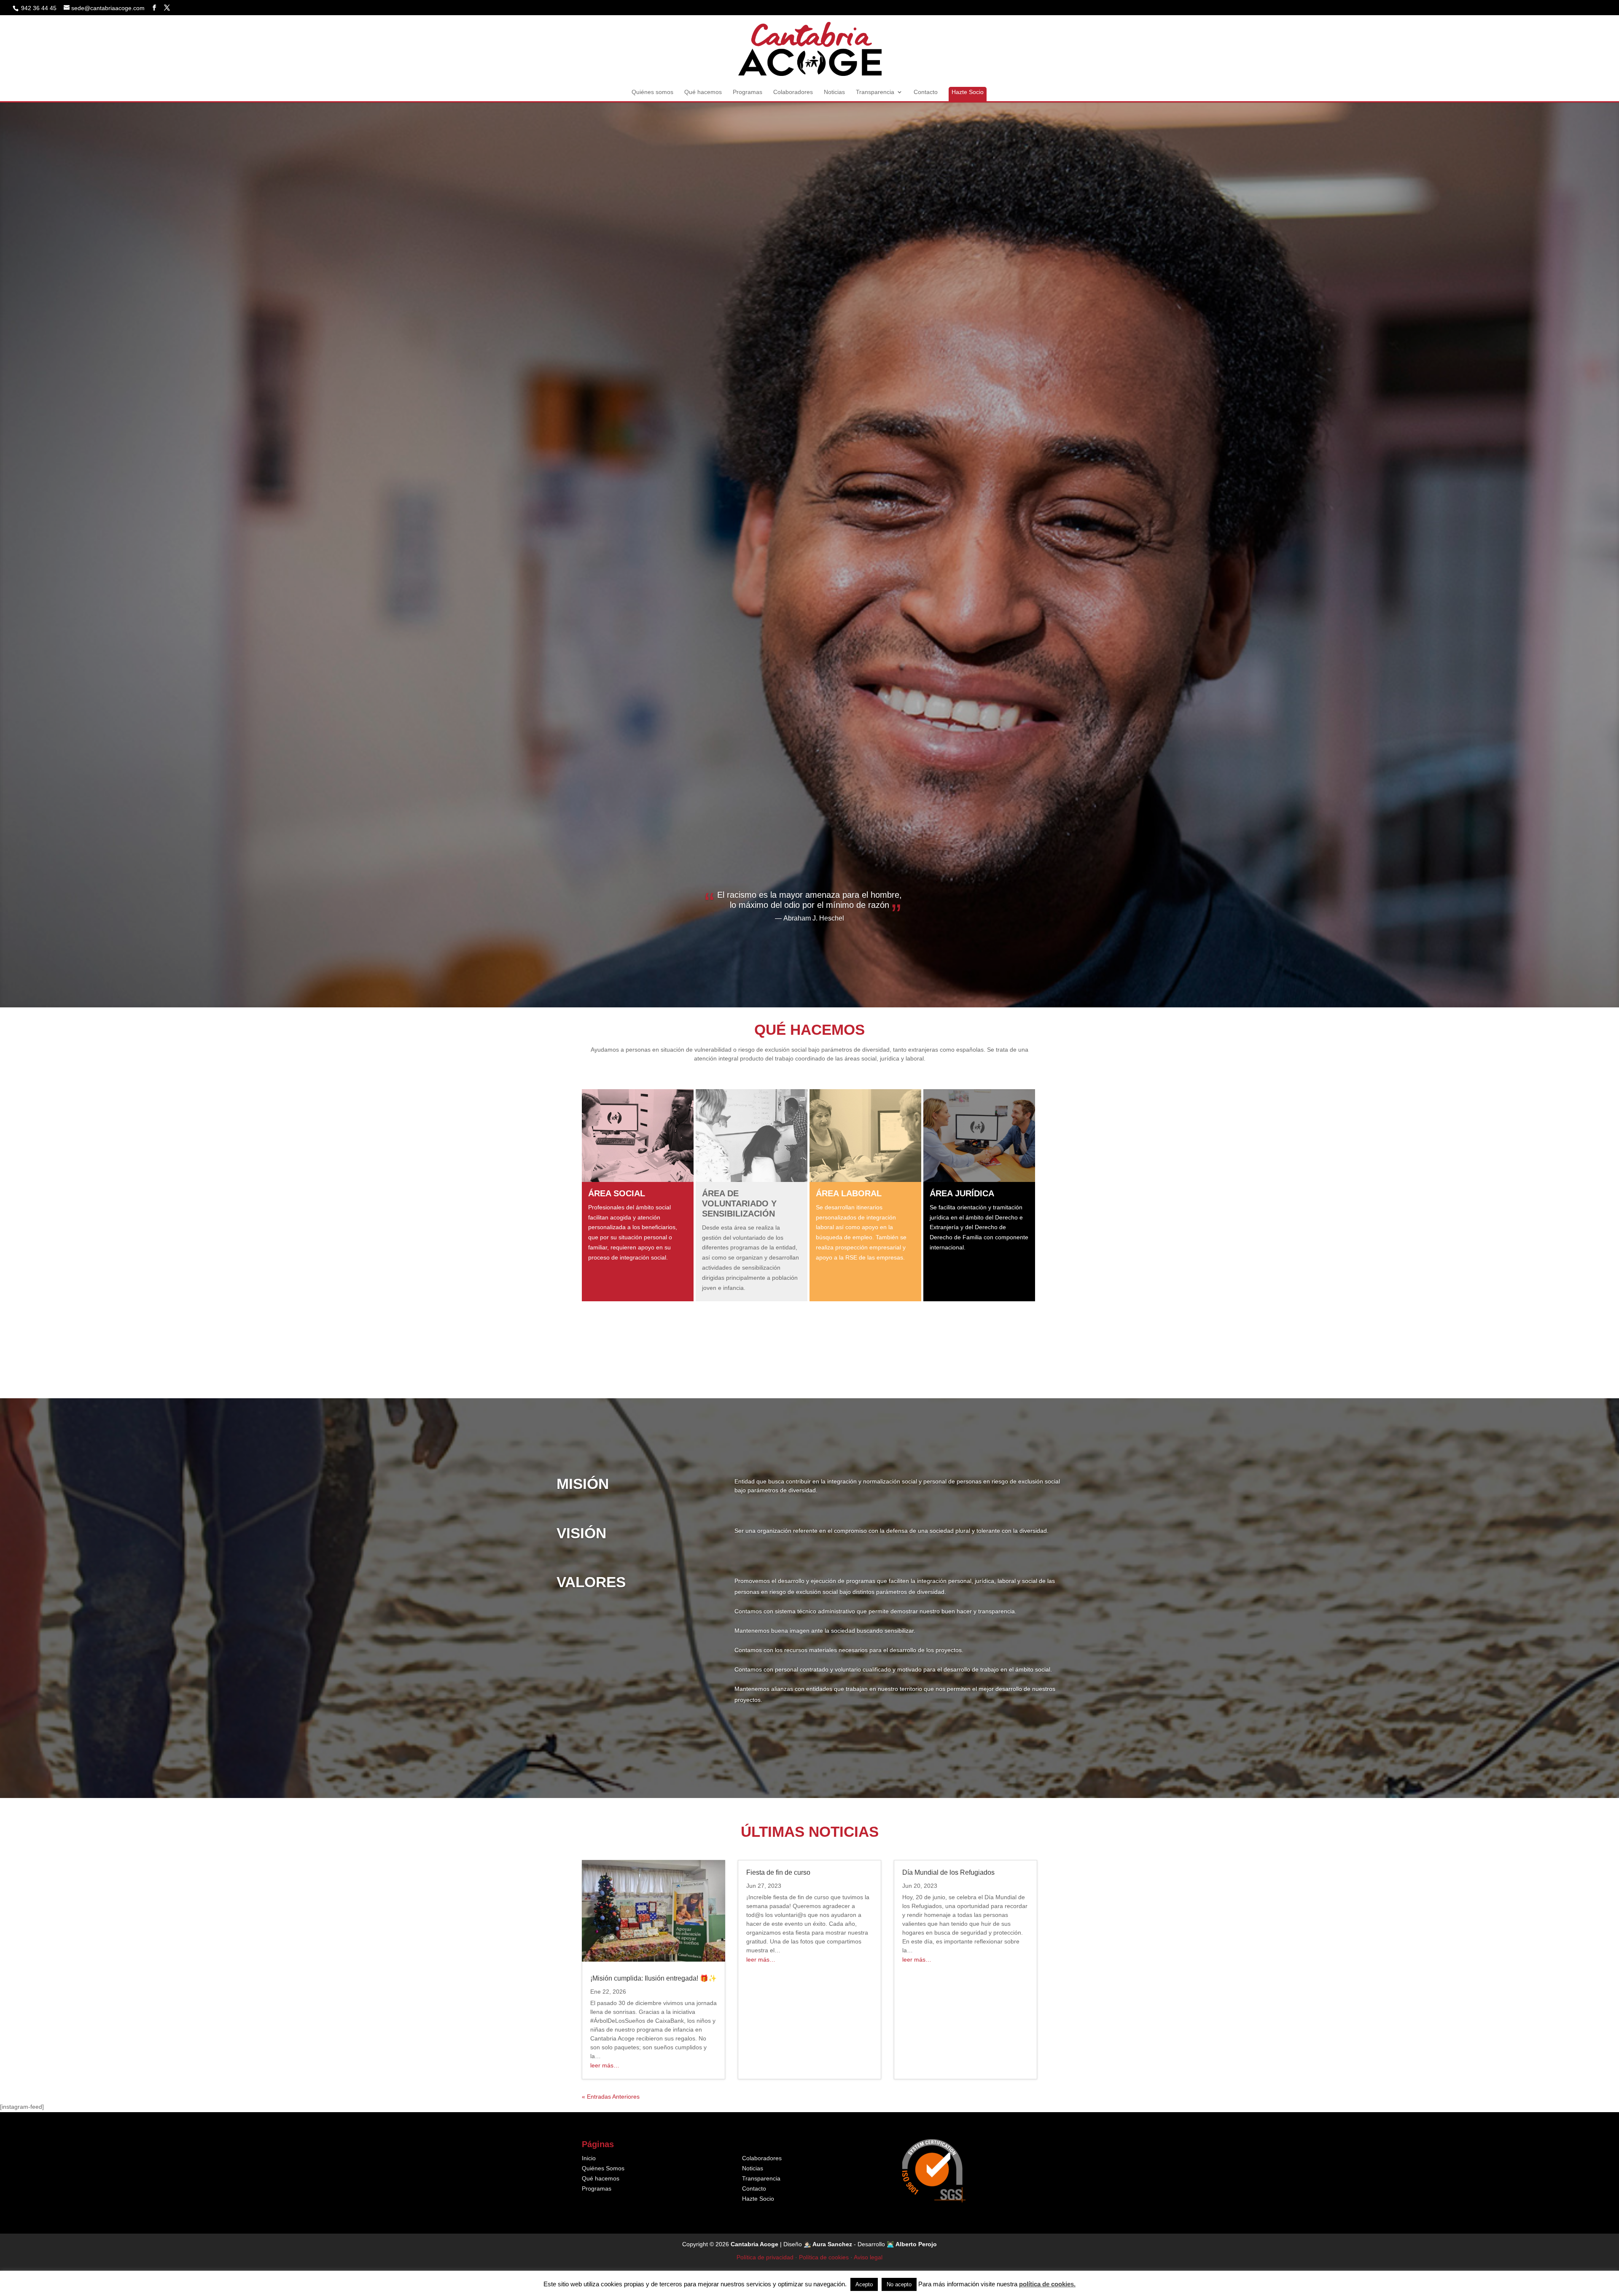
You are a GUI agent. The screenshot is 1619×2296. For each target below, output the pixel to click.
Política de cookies (824, 2257)
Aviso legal (868, 2257)
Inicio (589, 2158)
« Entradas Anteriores (611, 2097)
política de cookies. (1047, 2284)
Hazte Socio (968, 92)
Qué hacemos (703, 92)
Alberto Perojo (916, 2244)
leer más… (605, 2065)
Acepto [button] (864, 2284)
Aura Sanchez (832, 2244)
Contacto (926, 92)
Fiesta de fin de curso (778, 1872)
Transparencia (875, 92)
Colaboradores (793, 92)
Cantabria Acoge (754, 2244)
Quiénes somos (652, 92)
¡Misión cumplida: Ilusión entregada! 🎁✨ (654, 1978)
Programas (748, 92)
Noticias (834, 92)
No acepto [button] (899, 2284)
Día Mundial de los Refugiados (948, 1872)
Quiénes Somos (603, 2168)
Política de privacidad (765, 2257)
